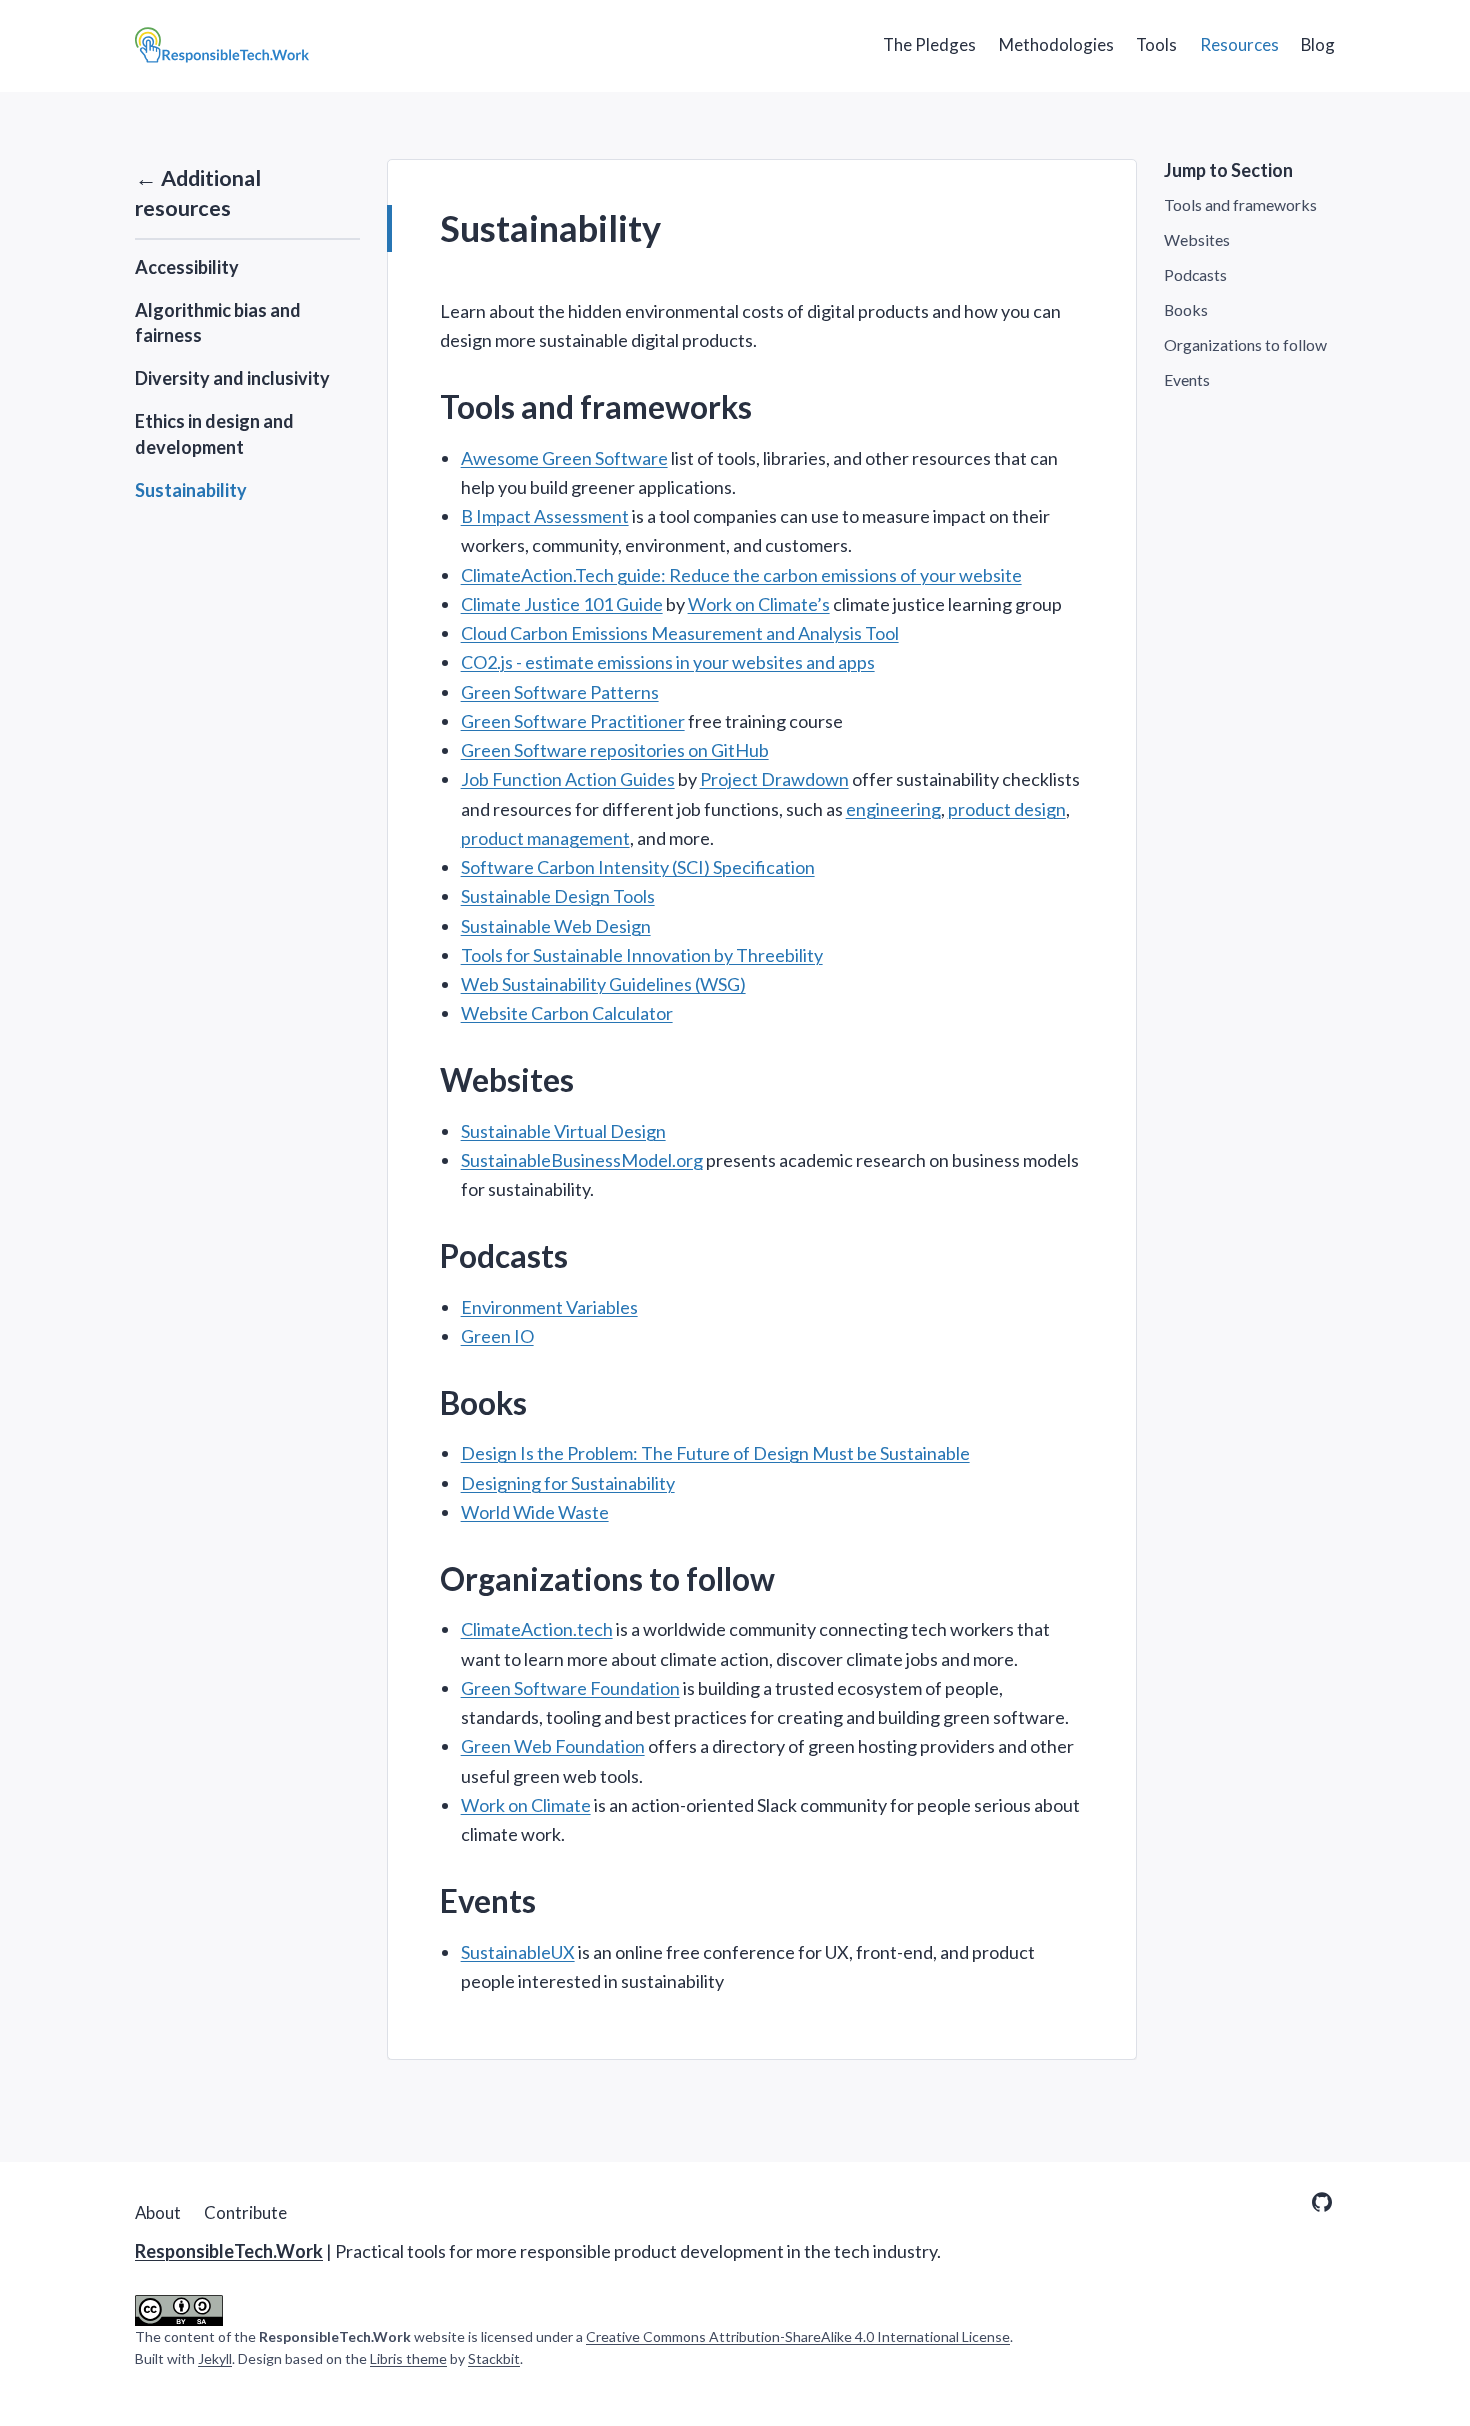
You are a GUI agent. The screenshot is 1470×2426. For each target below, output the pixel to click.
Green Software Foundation (570, 1688)
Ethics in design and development (214, 434)
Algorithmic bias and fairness (218, 322)
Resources (1239, 44)
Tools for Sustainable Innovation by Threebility (642, 955)
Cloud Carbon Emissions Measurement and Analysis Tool (680, 633)
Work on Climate (526, 1805)
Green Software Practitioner (573, 721)
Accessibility (187, 267)
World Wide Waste (535, 1512)
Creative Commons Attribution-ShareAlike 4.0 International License (798, 2336)
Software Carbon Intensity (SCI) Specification (638, 867)
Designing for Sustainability (568, 1483)
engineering (893, 809)
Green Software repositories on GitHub (615, 750)
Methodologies (1056, 44)
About (158, 2212)
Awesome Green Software (564, 458)
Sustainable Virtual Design (563, 1131)
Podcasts (1195, 275)
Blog (1318, 44)
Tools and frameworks (1240, 205)
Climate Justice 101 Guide (562, 604)
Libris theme (408, 2358)
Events (1187, 379)
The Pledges (929, 44)
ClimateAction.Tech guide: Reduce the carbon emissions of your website (741, 575)
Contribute (245, 2212)
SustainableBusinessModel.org (582, 1160)
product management (545, 838)
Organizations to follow (1245, 344)
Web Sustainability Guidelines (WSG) (603, 984)
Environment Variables (549, 1307)
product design (1007, 809)
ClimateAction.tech (537, 1629)
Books (1186, 309)
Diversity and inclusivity (232, 379)
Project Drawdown (774, 779)
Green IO (497, 1336)
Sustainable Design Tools (558, 896)
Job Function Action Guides (568, 779)
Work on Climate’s (759, 604)
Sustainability (191, 490)
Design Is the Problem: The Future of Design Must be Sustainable (715, 1453)
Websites (1197, 240)
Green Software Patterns (560, 692)
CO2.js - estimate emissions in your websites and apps (668, 662)
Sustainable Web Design (556, 926)
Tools (1156, 44)
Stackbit (494, 2358)
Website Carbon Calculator (567, 1013)
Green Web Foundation (553, 1746)
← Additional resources (198, 193)
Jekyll (215, 2358)
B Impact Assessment (545, 516)
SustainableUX (518, 1952)
